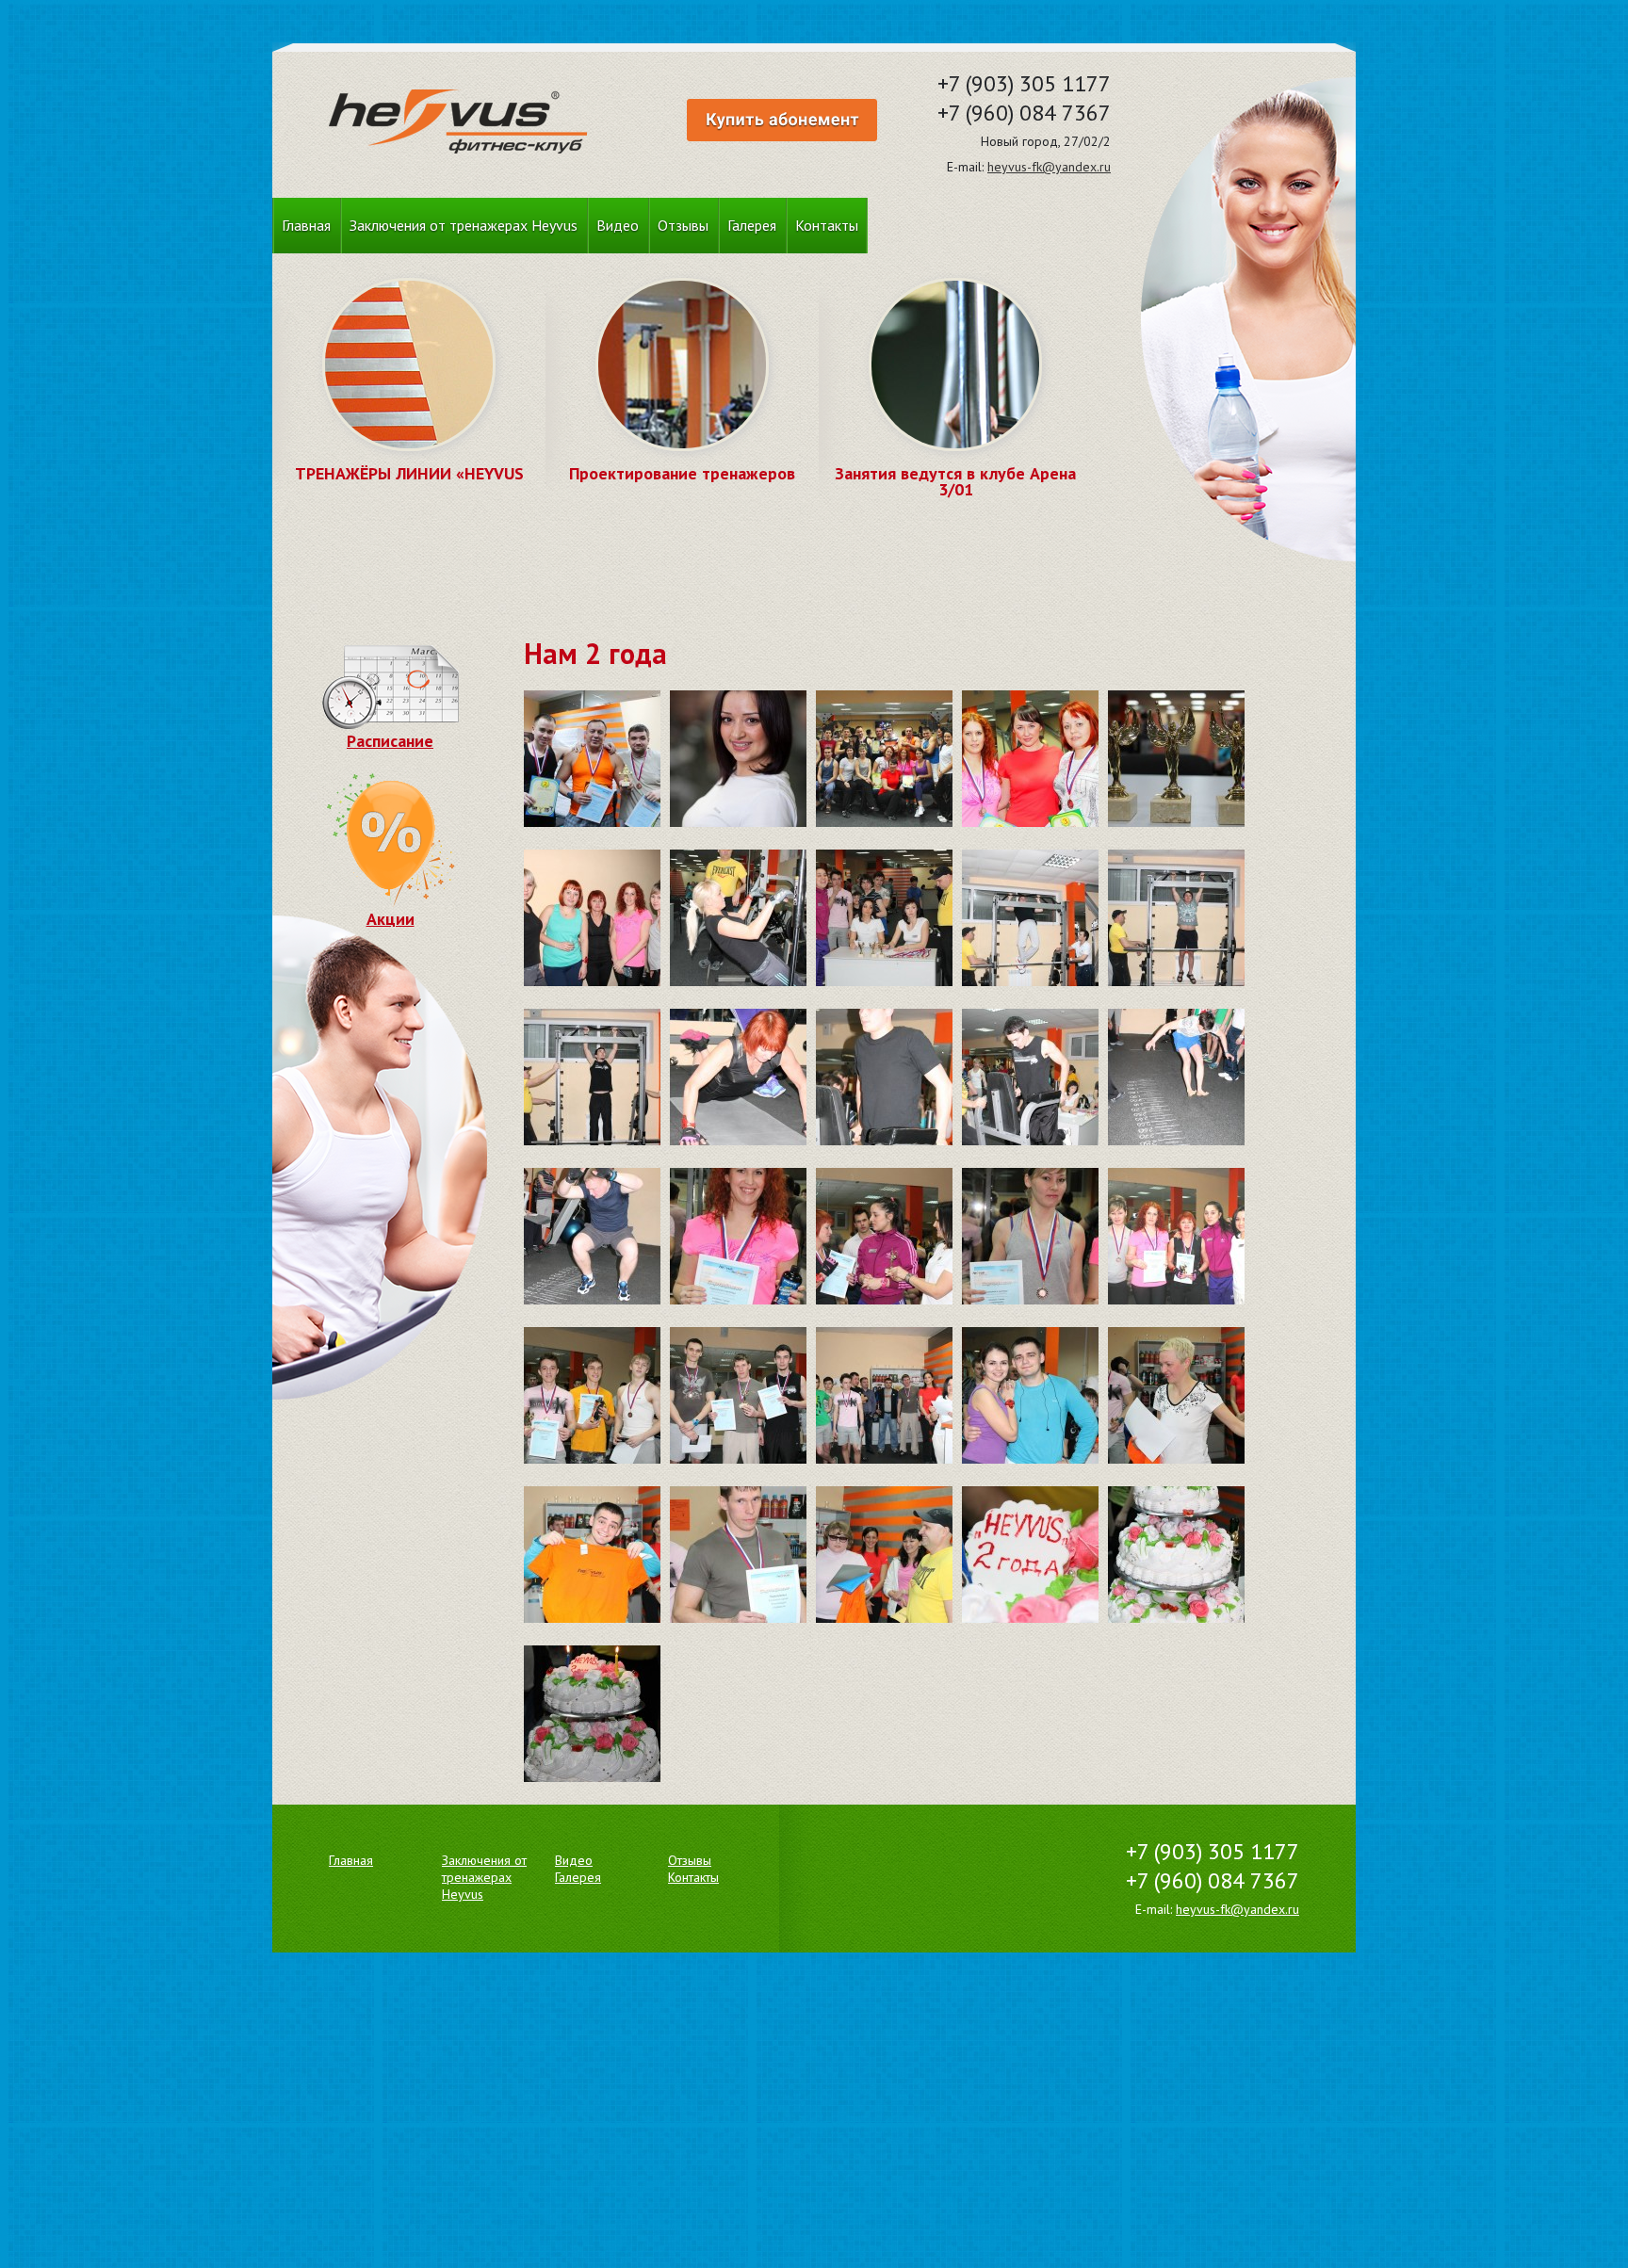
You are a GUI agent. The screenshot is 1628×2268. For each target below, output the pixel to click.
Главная (306, 225)
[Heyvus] (458, 123)
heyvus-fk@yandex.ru (1049, 167)
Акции (391, 919)
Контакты (827, 225)
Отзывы (683, 225)
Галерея (752, 225)
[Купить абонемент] (782, 120)
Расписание (390, 741)
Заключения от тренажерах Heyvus (464, 225)
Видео (618, 225)
